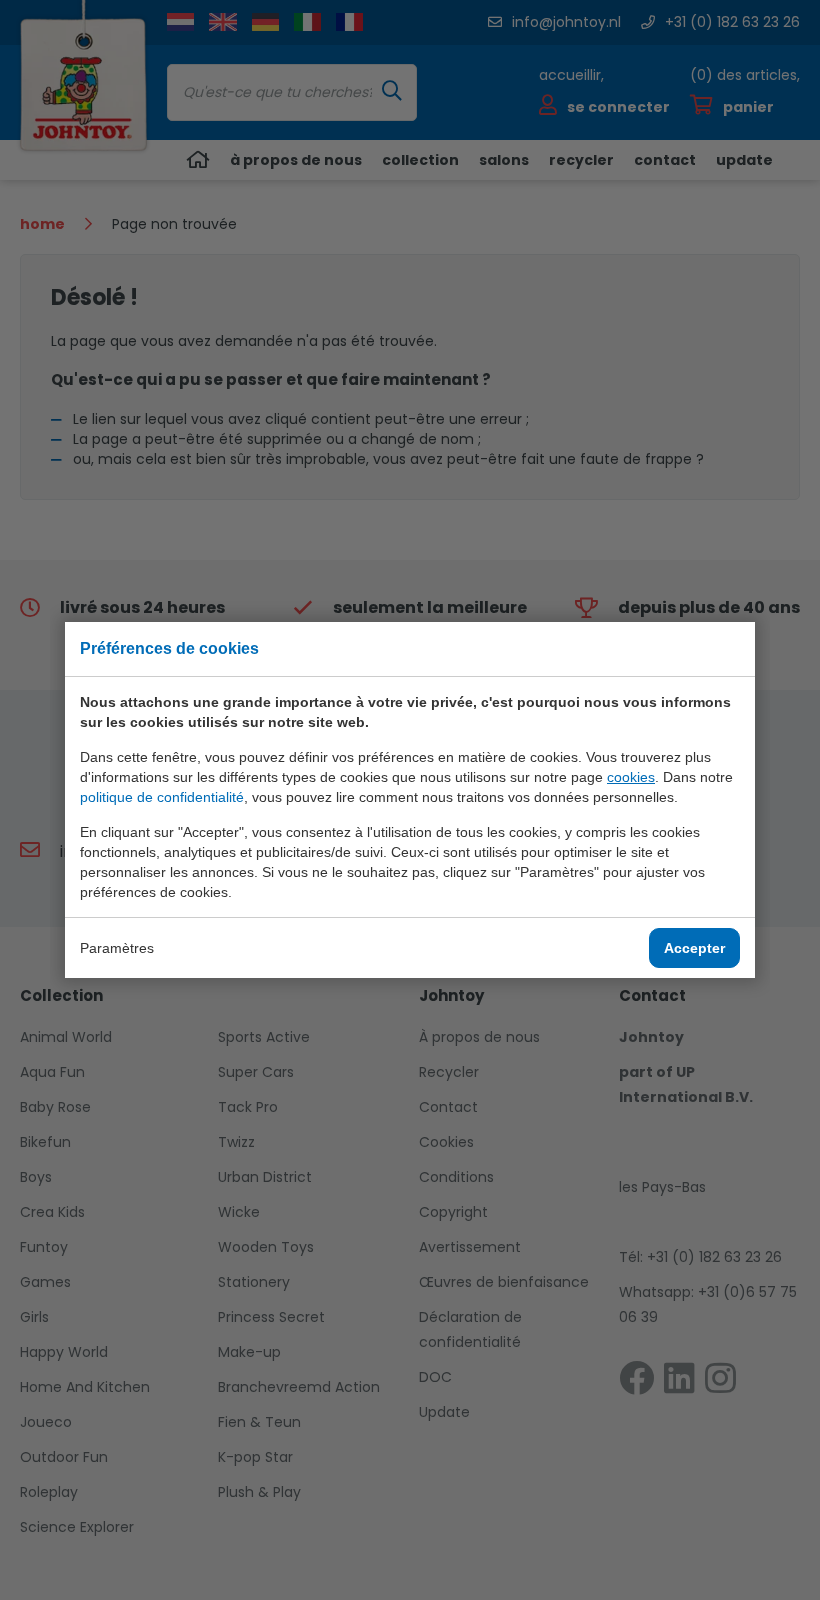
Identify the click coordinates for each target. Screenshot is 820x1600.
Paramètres (117, 948)
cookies (631, 777)
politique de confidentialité (162, 797)
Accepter (694, 948)
